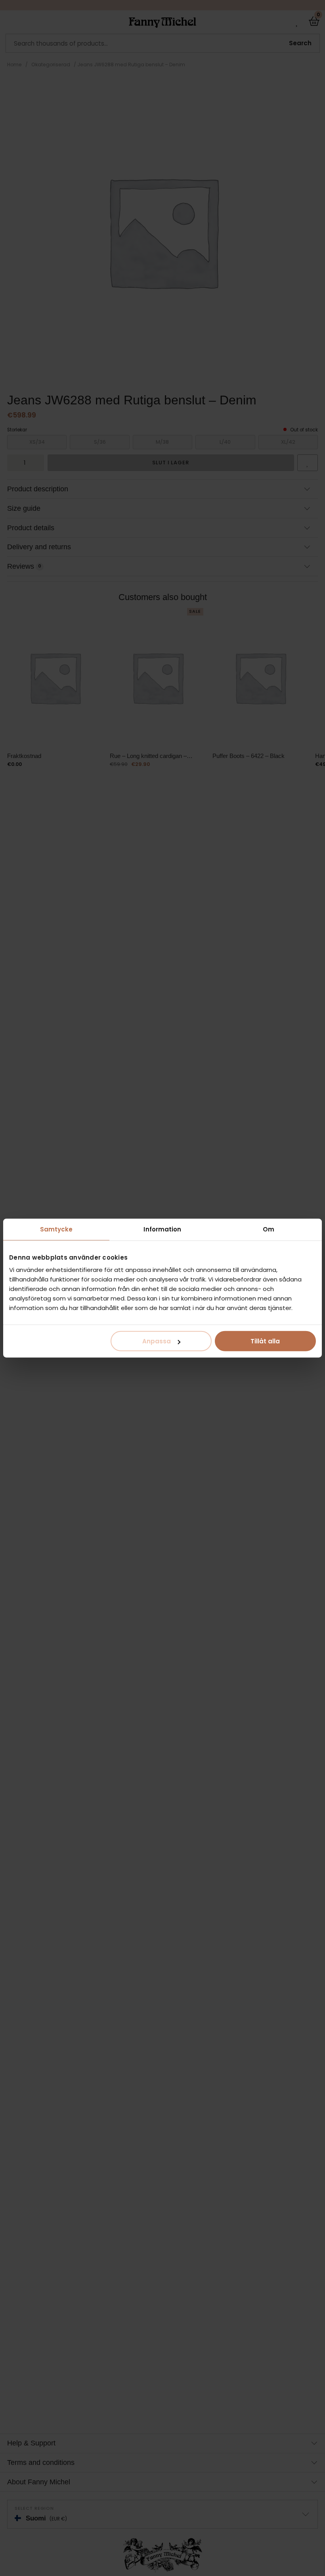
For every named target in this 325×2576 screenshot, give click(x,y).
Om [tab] (269, 1229)
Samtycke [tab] (56, 1229)
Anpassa (157, 1341)
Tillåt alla (265, 1341)
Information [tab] (162, 1229)
